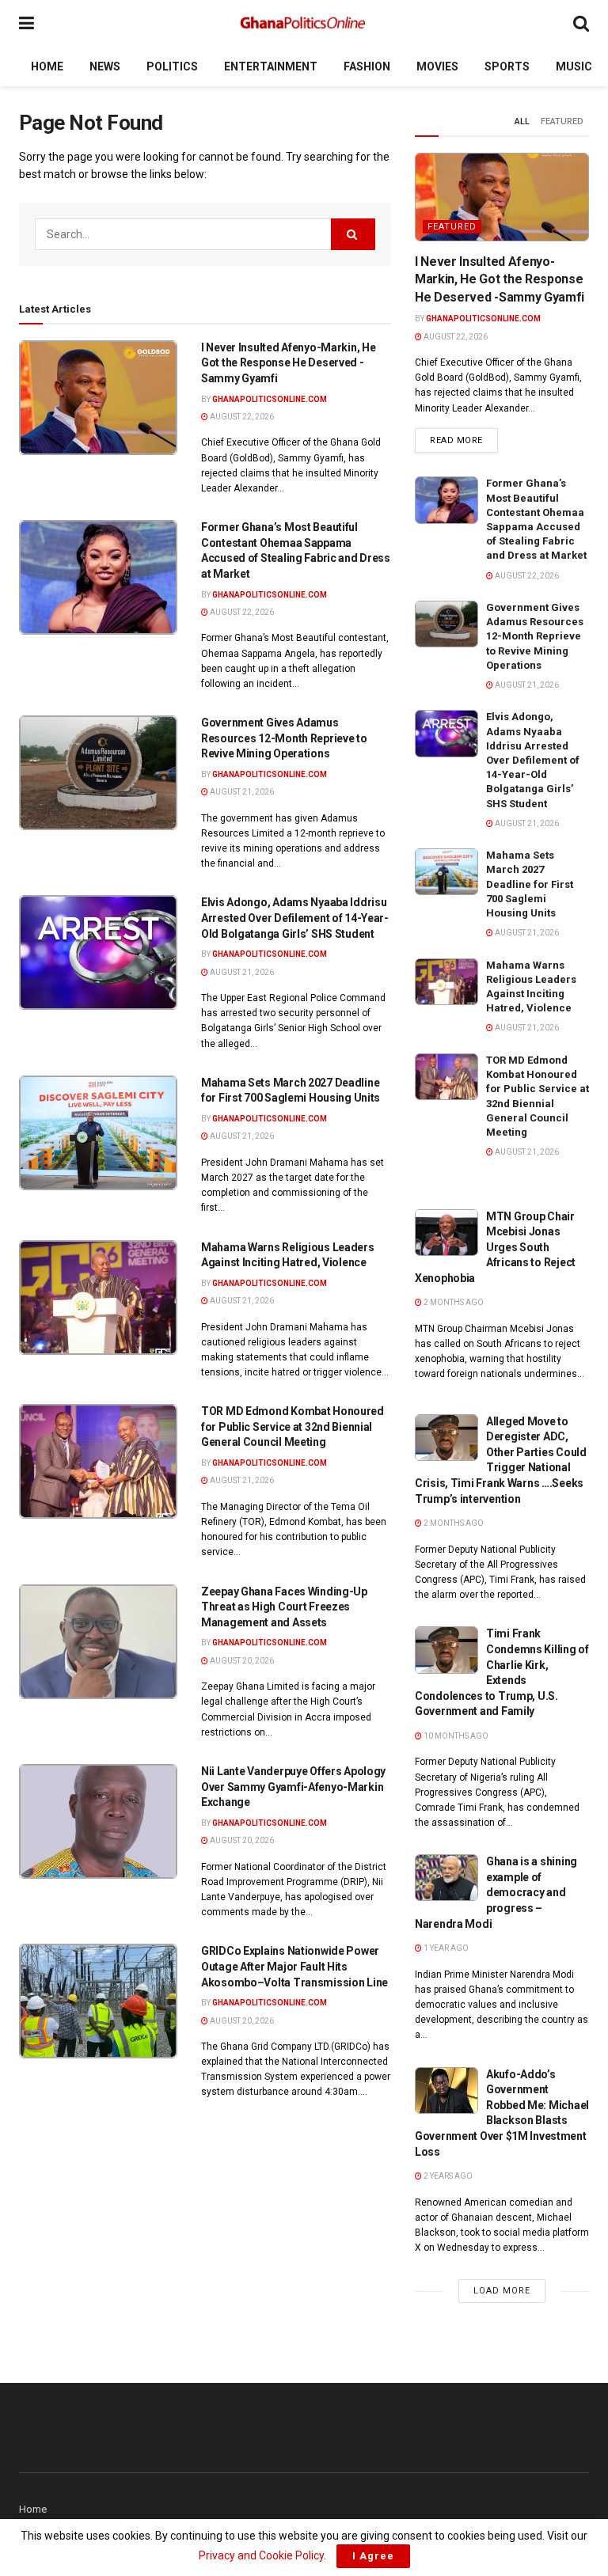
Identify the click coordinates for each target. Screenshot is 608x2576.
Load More (502, 2291)
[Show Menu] (27, 23)
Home (47, 66)
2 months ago (453, 1302)
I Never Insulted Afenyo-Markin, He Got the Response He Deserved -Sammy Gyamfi (288, 363)
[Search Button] (581, 23)
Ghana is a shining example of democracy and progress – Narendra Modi (496, 1892)
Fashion (367, 66)
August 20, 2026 (241, 1661)
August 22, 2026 (241, 417)
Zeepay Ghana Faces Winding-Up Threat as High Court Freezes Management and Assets (284, 1607)
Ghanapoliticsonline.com (270, 399)
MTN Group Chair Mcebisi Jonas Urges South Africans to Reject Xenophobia (495, 1247)
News (105, 66)
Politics (172, 66)
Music (574, 66)
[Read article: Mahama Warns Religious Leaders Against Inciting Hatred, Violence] (98, 1297)
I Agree (373, 2556)
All (522, 121)
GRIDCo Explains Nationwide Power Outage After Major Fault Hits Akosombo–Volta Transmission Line (294, 1966)
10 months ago (455, 1736)
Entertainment (271, 66)
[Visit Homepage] (304, 24)
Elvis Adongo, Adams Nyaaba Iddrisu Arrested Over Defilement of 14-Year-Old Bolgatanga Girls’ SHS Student (295, 918)
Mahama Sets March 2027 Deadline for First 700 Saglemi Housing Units (530, 884)
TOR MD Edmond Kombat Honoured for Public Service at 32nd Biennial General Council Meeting (293, 1426)
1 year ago (445, 1948)
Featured (562, 121)
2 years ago (447, 2176)
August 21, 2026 (241, 792)
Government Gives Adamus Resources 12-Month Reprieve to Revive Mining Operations (284, 738)
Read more (464, 440)
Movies (437, 66)
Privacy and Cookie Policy (261, 2555)
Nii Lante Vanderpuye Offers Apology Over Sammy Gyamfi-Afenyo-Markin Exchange (293, 1787)
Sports (507, 66)
